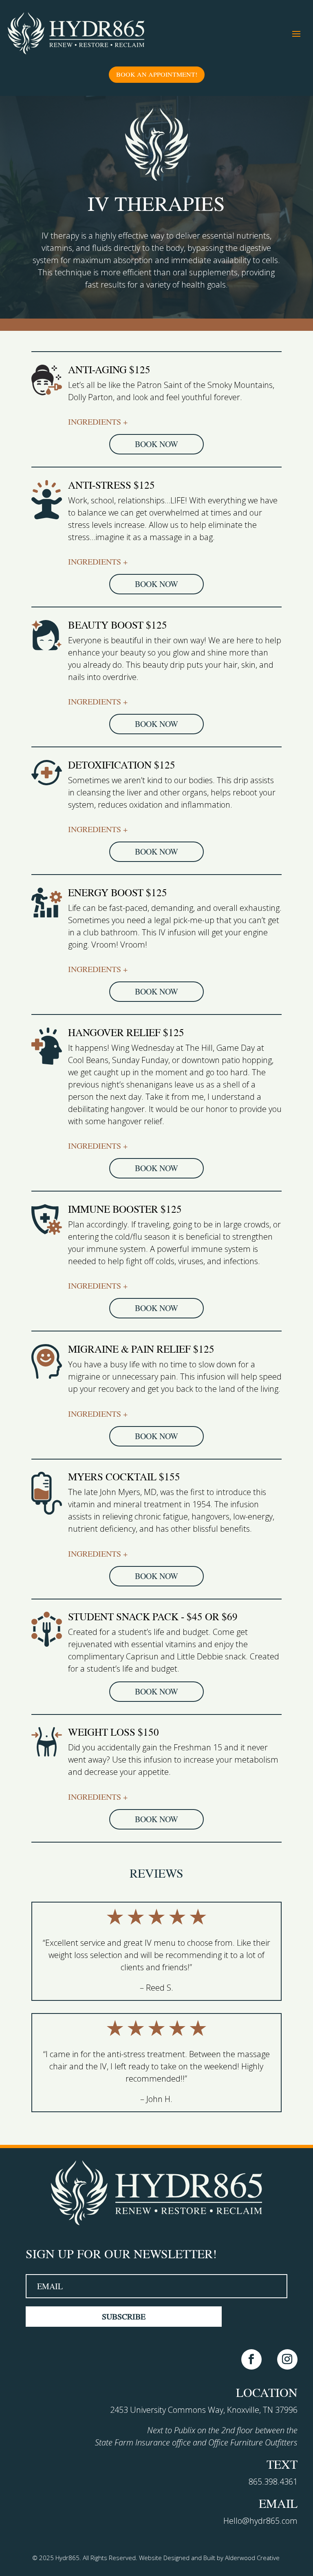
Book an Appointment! (157, 74)
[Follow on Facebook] (251, 2359)
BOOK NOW (156, 444)
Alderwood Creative (252, 2558)
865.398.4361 (273, 2482)
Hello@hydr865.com (260, 2521)
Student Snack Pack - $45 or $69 (153, 1617)
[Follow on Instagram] (287, 2359)
